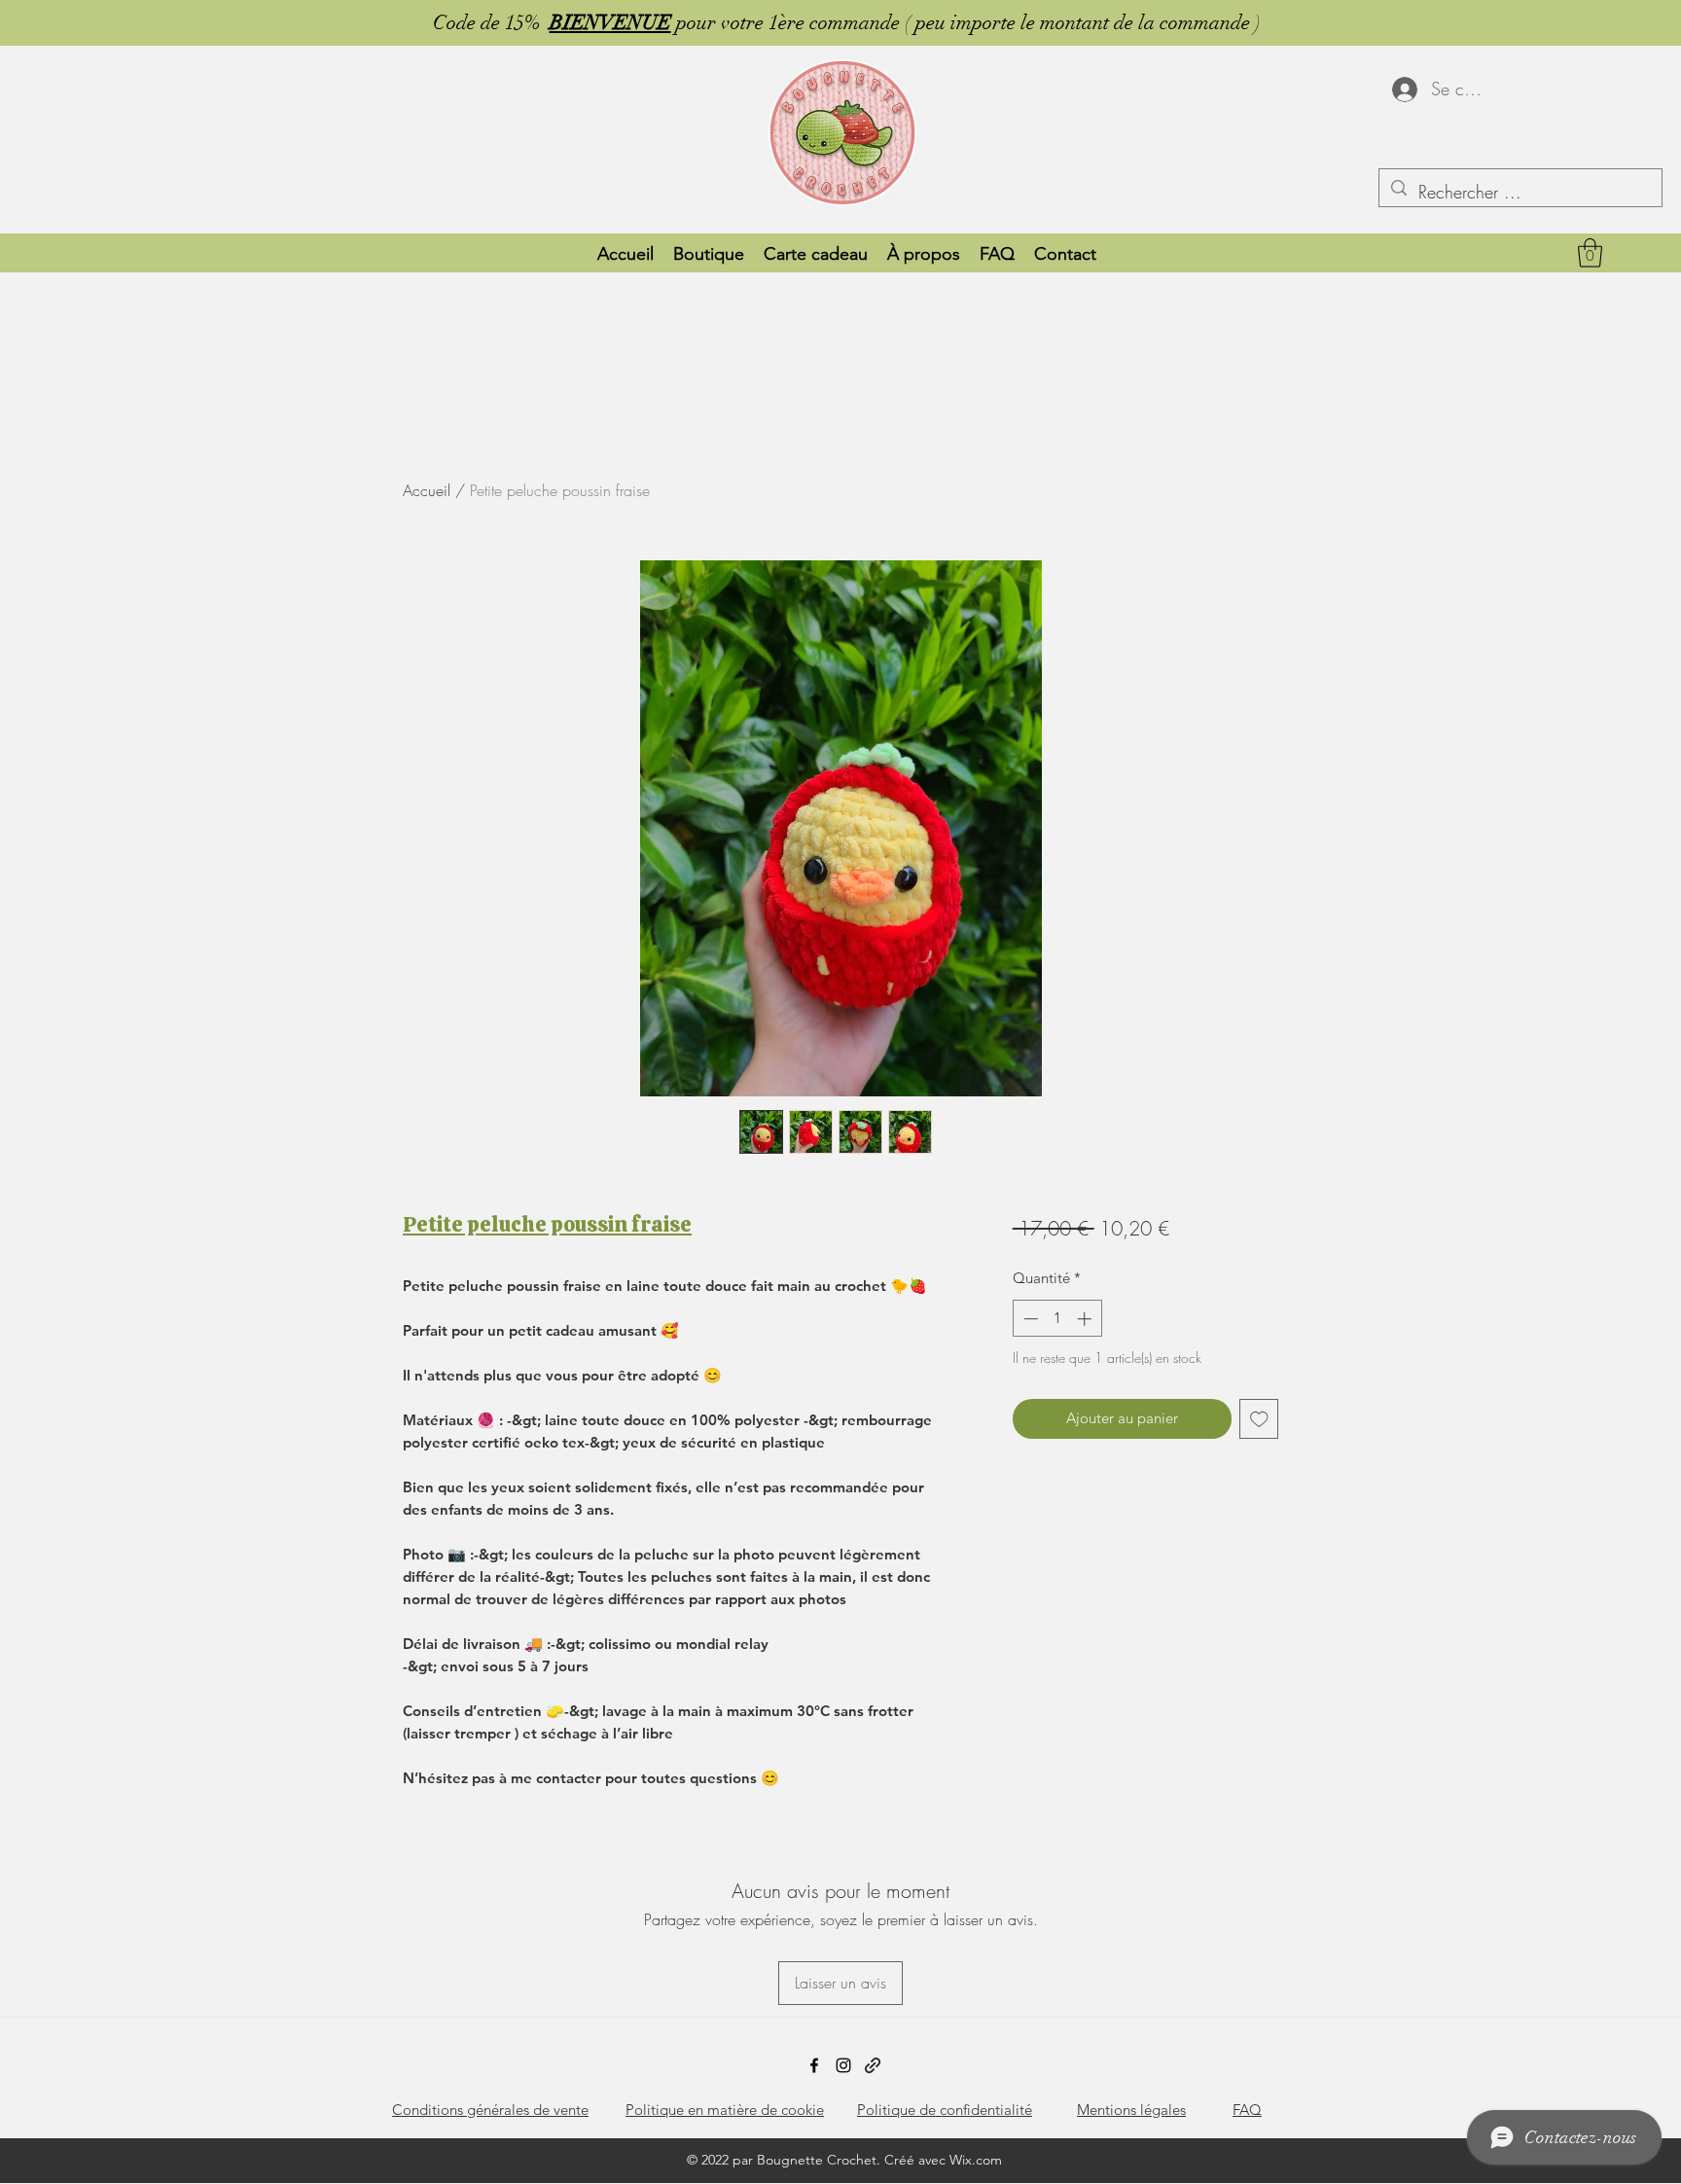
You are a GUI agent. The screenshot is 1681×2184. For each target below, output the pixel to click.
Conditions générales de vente (490, 2110)
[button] (1590, 253)
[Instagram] (843, 2065)
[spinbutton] (1057, 1319)
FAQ (1247, 2110)
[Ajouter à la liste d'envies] (1259, 1419)
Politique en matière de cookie (725, 2110)
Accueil (427, 490)
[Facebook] (814, 2065)
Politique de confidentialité (945, 2110)
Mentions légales (1131, 2110)
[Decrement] (1029, 1319)
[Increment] (1086, 1319)
